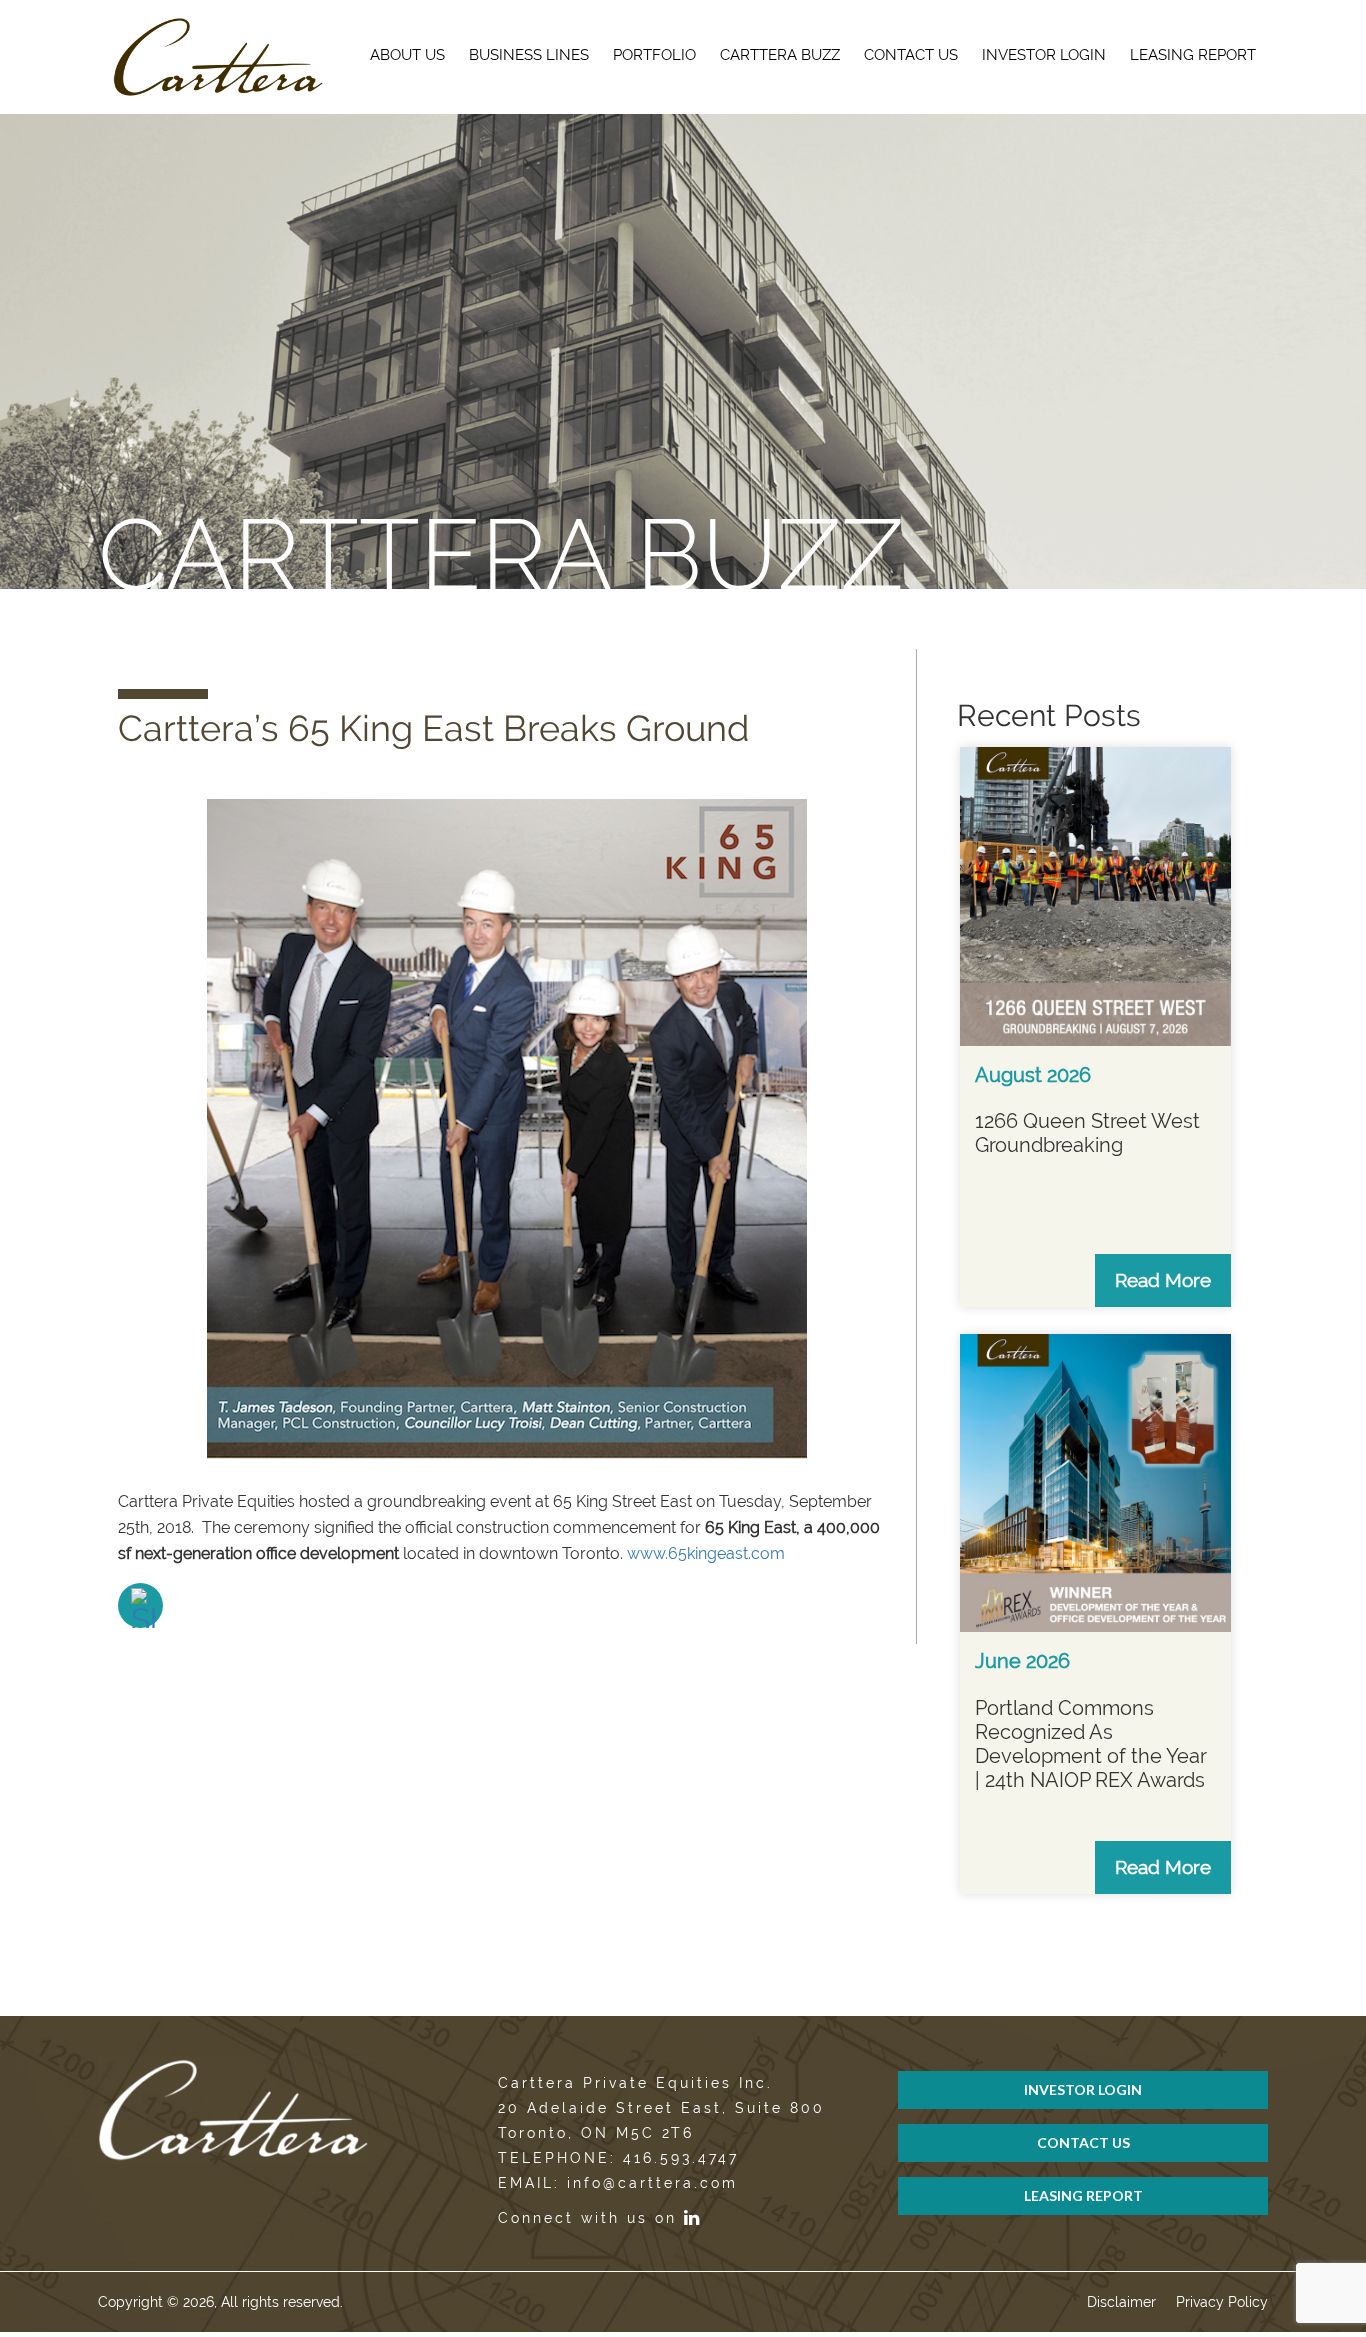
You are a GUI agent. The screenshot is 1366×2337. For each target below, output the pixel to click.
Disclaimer (1121, 2302)
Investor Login (1044, 55)
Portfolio (654, 55)
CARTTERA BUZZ (780, 55)
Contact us (911, 55)
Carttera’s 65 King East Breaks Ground (433, 728)
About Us (407, 55)
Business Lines (529, 55)
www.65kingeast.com (706, 1553)
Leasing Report (1193, 55)
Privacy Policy (1222, 2302)
